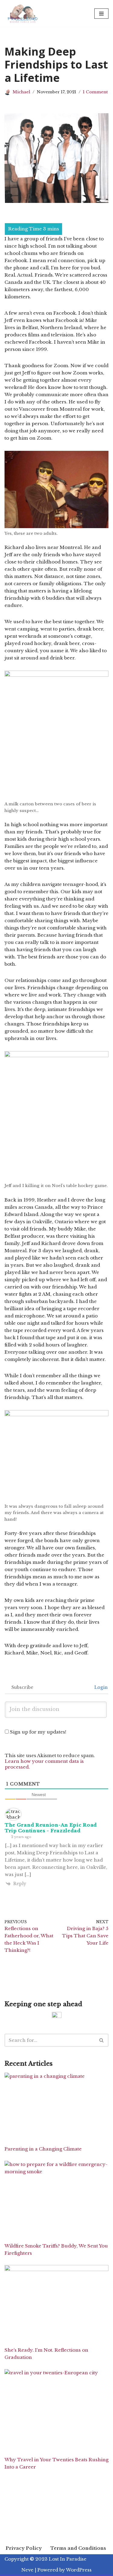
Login (100, 1687)
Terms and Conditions (78, 2548)
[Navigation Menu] (101, 14)
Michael (21, 92)
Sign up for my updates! (38, 1732)
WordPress (79, 2570)
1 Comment (95, 92)
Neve (27, 2570)
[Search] (102, 2040)
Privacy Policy (24, 2548)
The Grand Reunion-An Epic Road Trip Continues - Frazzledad (51, 1828)
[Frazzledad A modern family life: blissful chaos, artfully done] (24, 13)
